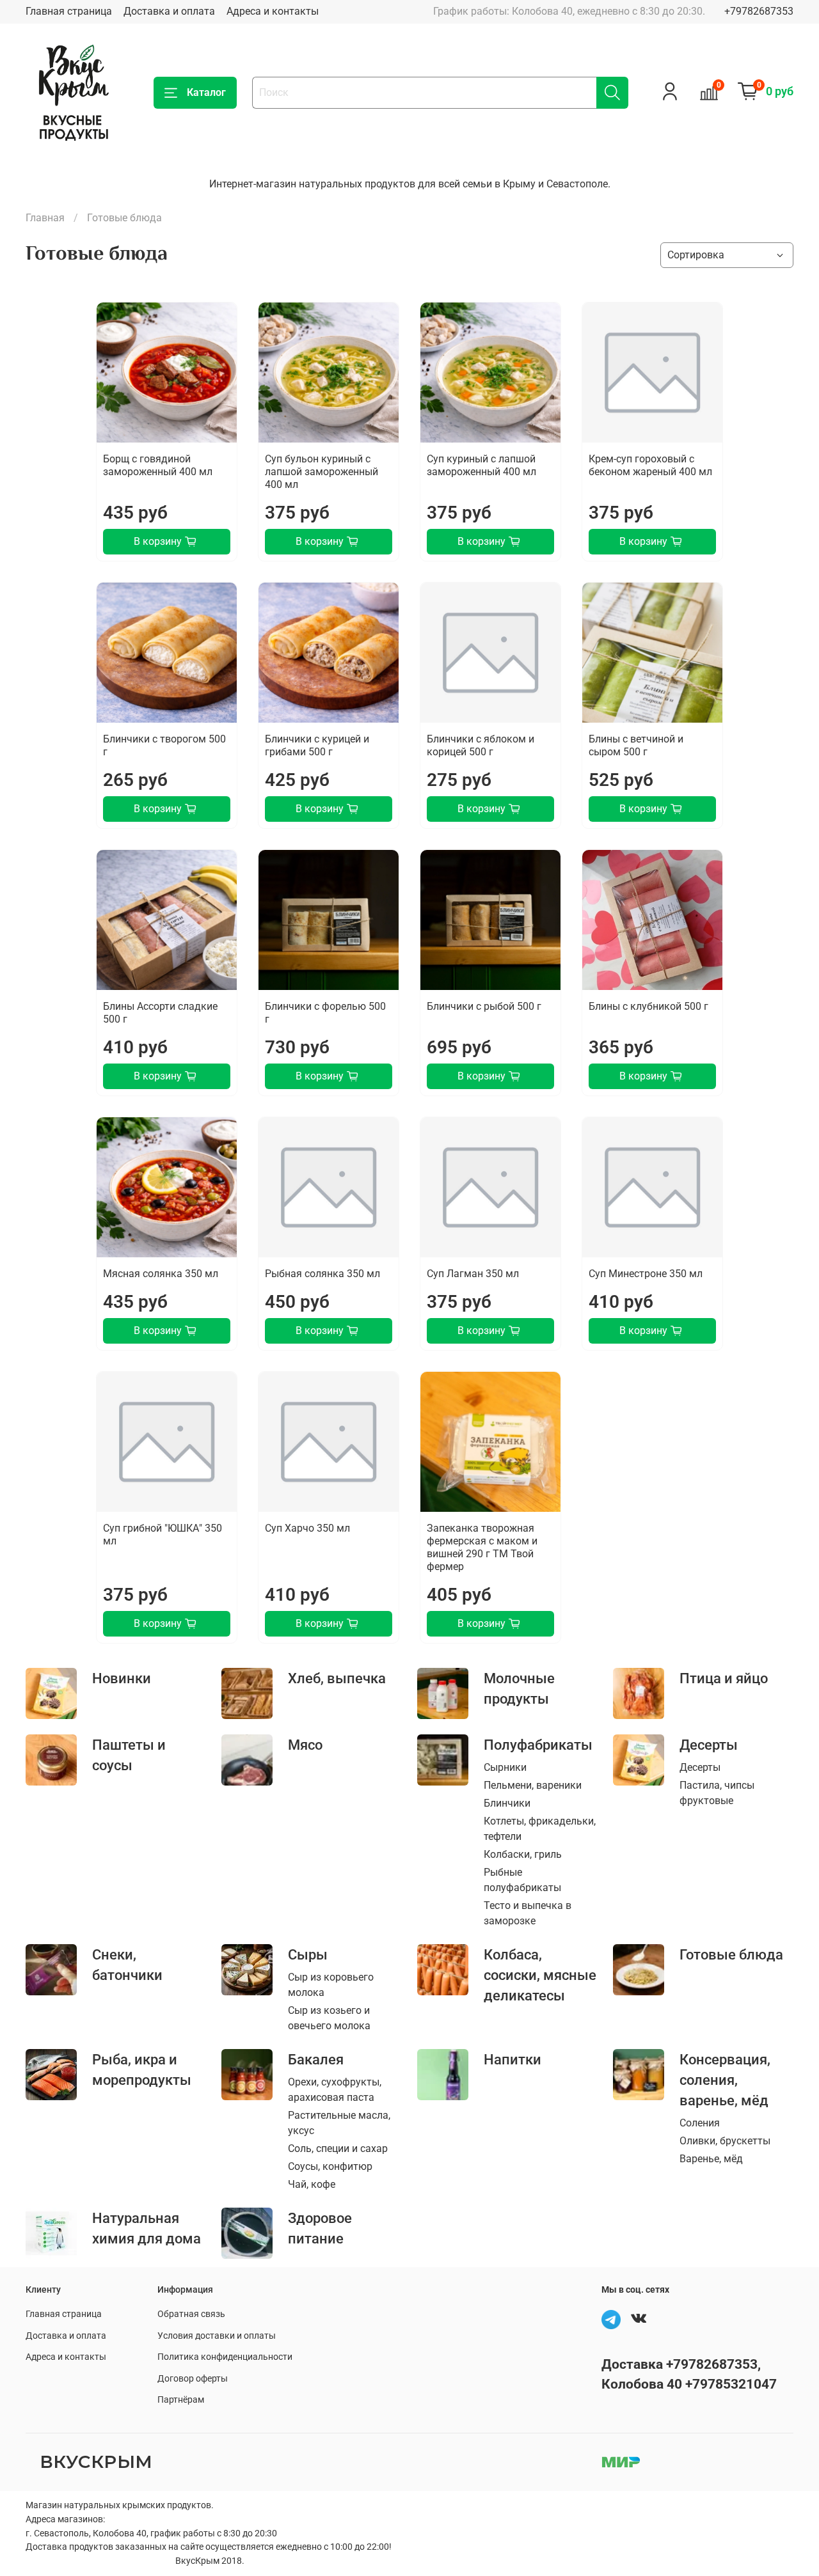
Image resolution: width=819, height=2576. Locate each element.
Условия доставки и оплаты (217, 2336)
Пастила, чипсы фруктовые (717, 1793)
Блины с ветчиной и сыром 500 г (636, 745)
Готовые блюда (731, 1954)
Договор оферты (193, 2379)
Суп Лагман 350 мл (473, 1274)
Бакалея (316, 2059)
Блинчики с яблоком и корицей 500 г (481, 745)
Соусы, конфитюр (330, 2166)
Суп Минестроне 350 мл (646, 1274)
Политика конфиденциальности (225, 2357)
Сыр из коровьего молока (331, 1985)
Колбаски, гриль (523, 1854)
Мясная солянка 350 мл (161, 1274)
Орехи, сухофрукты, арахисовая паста (335, 2090)
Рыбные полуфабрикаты (522, 1880)
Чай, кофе (312, 2184)
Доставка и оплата (169, 11)
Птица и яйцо (724, 1678)
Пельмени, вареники (533, 1785)
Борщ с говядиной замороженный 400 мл (158, 465)
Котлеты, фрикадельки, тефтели (540, 1829)
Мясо (305, 1745)
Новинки (122, 1678)
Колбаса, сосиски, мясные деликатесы (540, 1975)
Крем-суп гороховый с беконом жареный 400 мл (650, 465)
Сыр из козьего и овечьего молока (329, 2018)
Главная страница (69, 11)
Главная (45, 218)
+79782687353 (759, 11)
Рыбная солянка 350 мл (322, 1274)
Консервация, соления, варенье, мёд (725, 2080)
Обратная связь (191, 2314)
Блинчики (507, 1803)
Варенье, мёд (711, 2159)
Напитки (513, 2059)
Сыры (308, 1954)
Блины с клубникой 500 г (648, 1006)
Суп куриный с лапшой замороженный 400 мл (481, 465)
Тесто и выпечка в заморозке (528, 1913)
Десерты (709, 1745)
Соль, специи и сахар (338, 2148)
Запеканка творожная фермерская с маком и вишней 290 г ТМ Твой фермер (482, 1547)
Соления (700, 2123)
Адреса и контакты (273, 11)
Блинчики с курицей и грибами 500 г (317, 745)
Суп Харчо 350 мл (307, 1528)
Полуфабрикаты (538, 1745)
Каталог (206, 92)
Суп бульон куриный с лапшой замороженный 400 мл (322, 472)
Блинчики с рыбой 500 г (484, 1006)
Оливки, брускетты (725, 2141)
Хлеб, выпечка (337, 1678)
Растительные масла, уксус (339, 2123)
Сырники (505, 1767)
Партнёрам (181, 2400)
